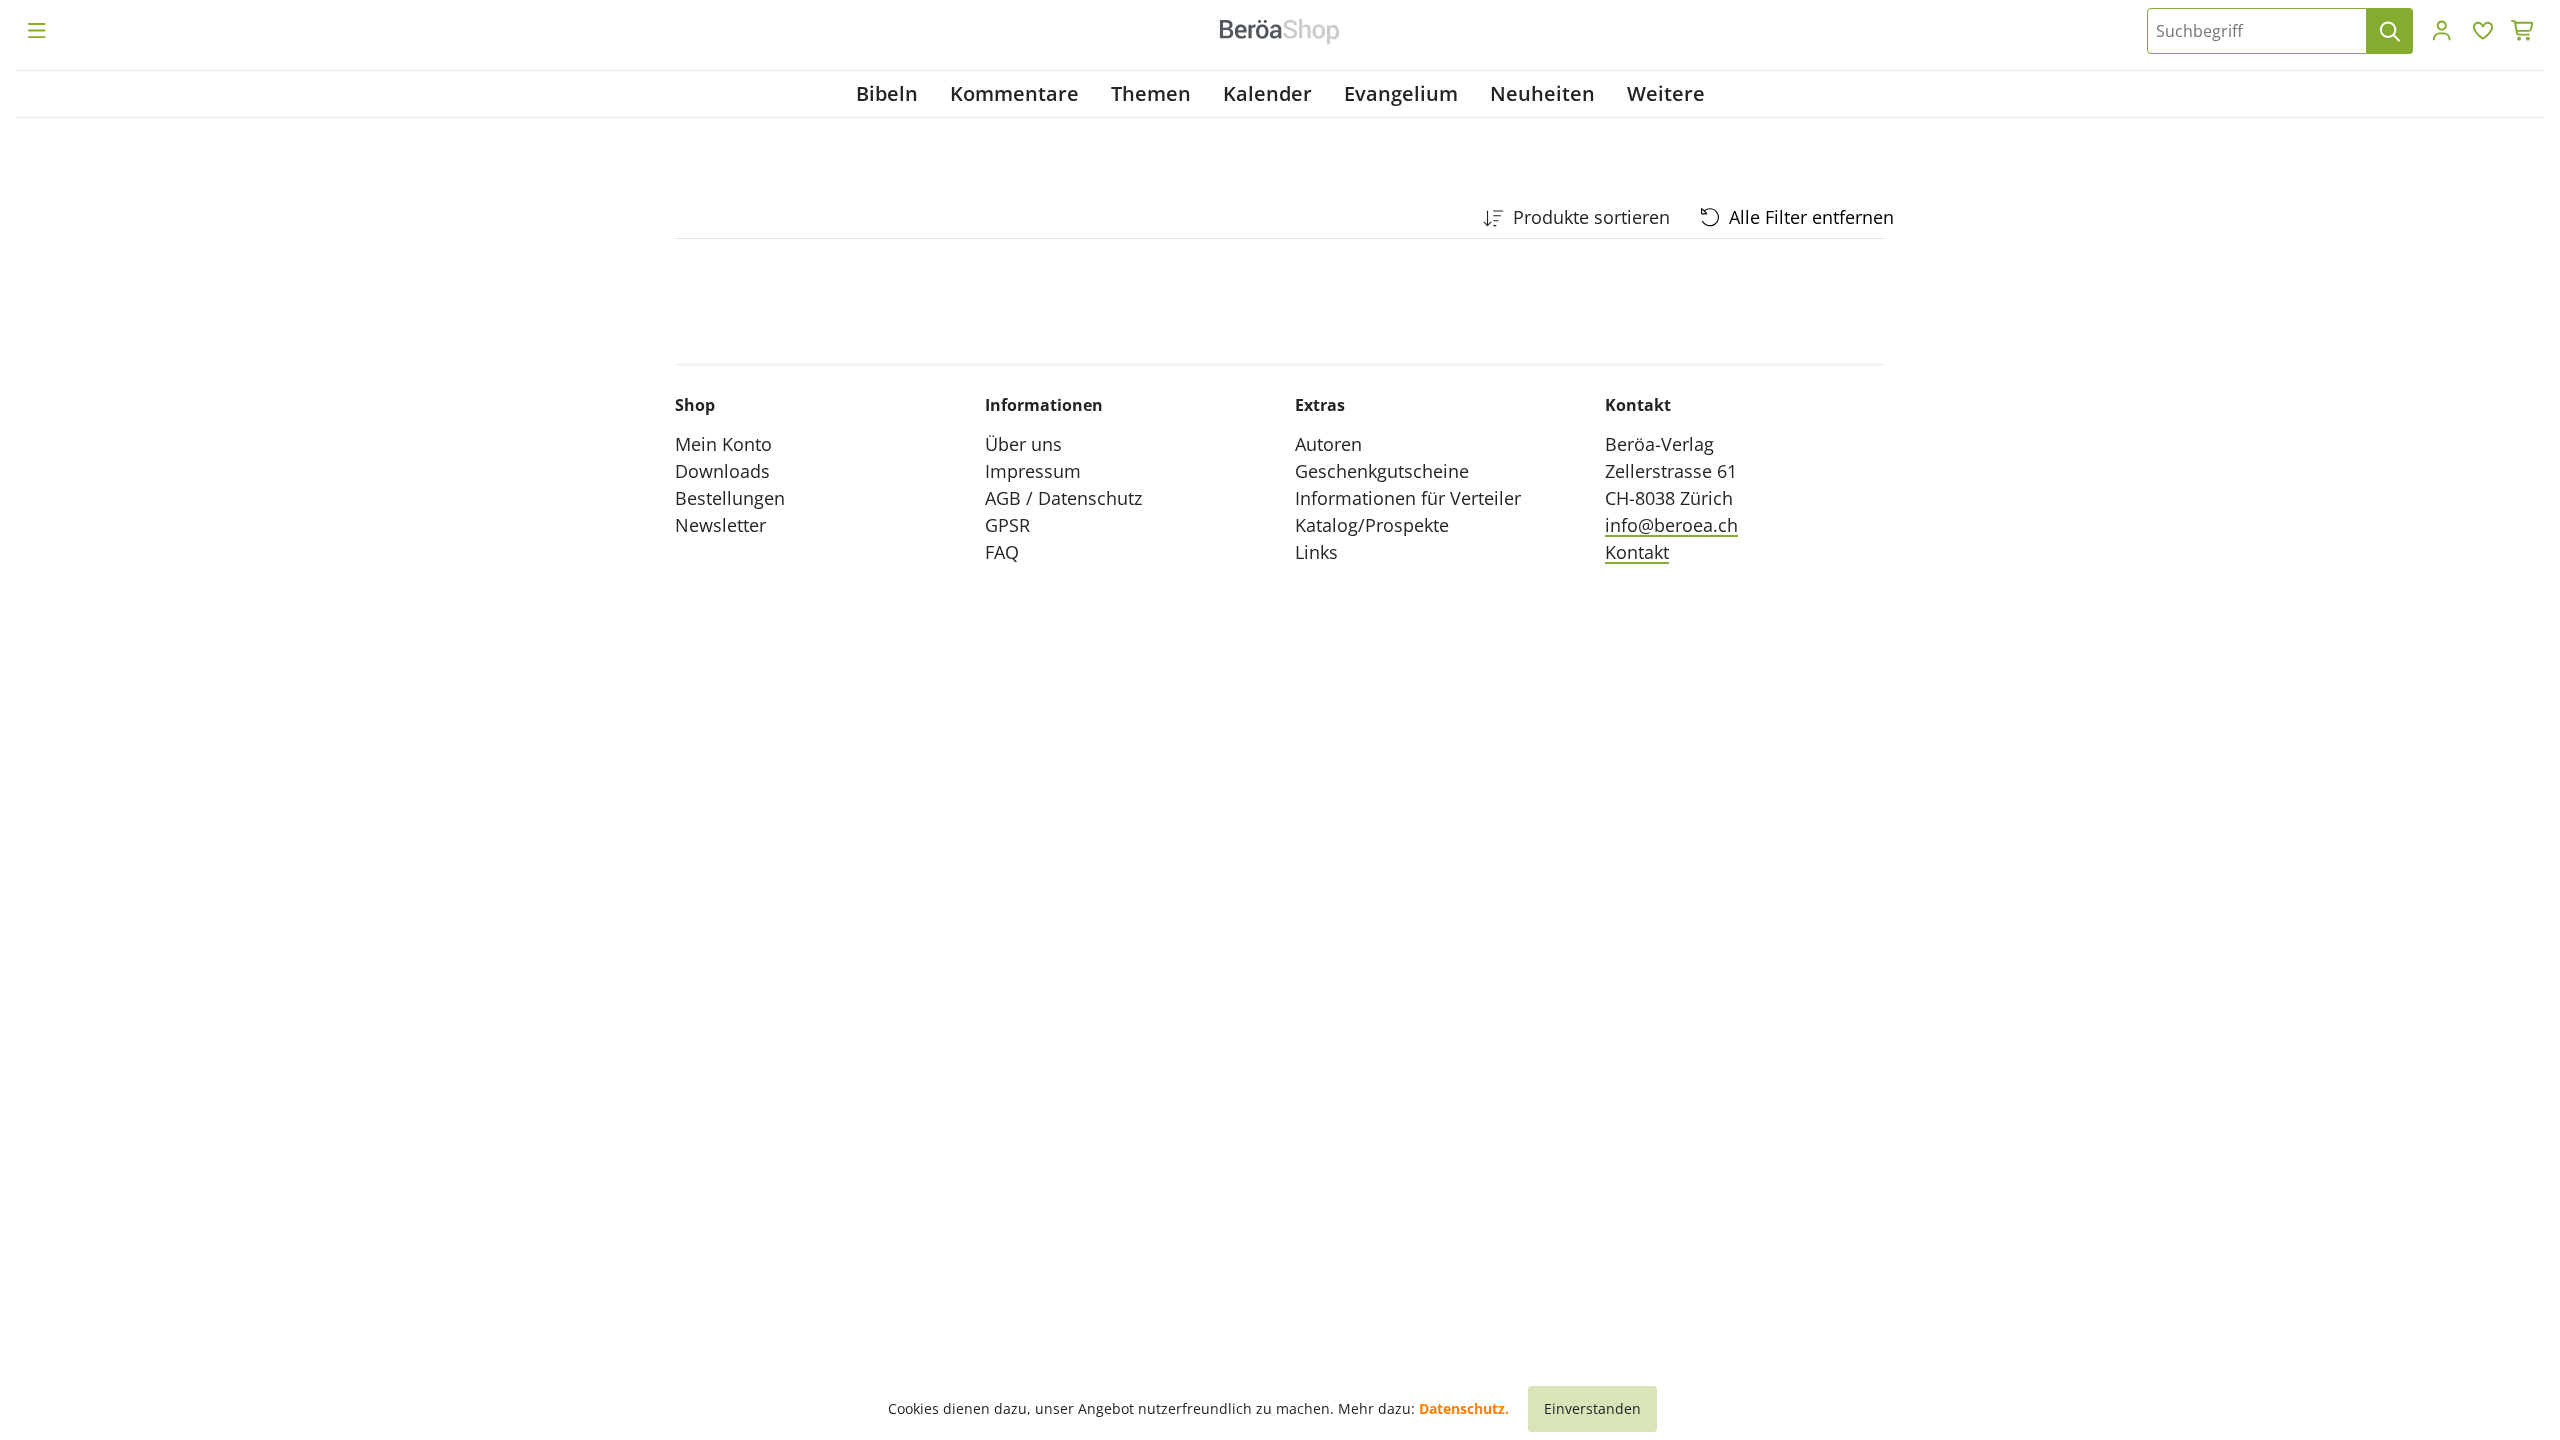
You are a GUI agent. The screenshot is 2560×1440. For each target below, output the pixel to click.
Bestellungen (730, 498)
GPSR (1007, 525)
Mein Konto (723, 444)
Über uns (1023, 444)
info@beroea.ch (1671, 525)
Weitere (1666, 93)
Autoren (1328, 444)
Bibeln (887, 93)
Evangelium (1401, 93)
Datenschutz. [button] (1464, 1408)
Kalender (1267, 93)
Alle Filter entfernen (1811, 217)
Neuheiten (1542, 93)
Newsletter (720, 525)
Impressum (1033, 471)
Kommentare (1014, 93)
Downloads (722, 471)
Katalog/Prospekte (1372, 525)
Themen (1151, 93)
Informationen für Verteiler (1408, 498)
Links (1316, 552)
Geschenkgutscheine (1382, 471)
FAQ (1002, 552)
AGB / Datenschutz (1063, 498)
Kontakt (1637, 552)
